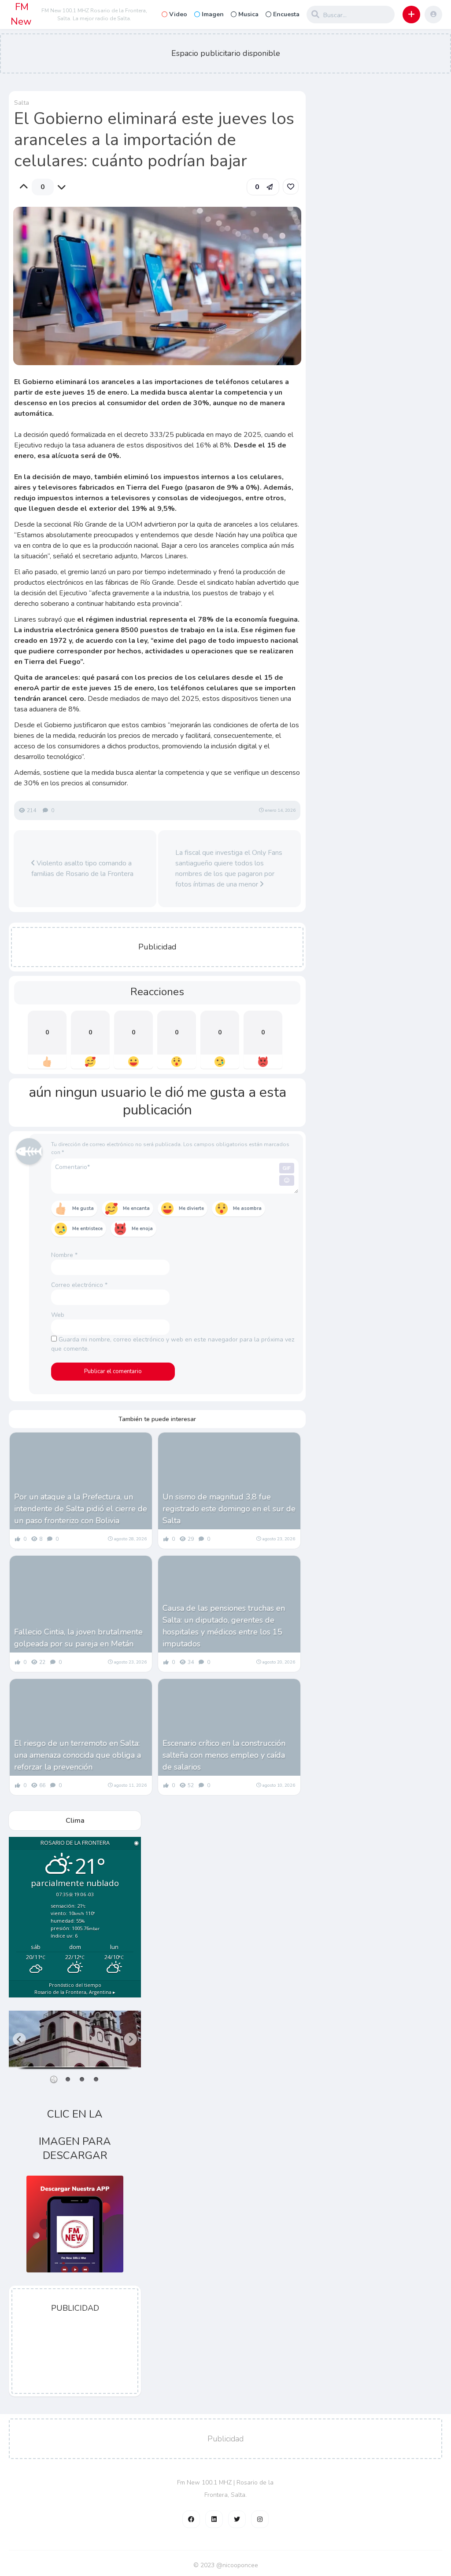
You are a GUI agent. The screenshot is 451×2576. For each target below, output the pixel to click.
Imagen (213, 14)
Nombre (64, 1255)
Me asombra (247, 1208)
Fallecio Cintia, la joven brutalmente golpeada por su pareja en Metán (78, 1638)
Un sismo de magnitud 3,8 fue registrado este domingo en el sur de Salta (229, 1509)
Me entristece (87, 1229)
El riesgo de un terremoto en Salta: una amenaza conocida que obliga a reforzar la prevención (78, 1755)
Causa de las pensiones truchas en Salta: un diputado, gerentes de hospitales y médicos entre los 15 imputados (224, 1626)
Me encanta (136, 1208)
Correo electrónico (79, 1285)
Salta (22, 103)
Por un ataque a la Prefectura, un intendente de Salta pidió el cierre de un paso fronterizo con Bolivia (81, 1509)
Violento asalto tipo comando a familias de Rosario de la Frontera (82, 868)
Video (178, 14)
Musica (248, 14)
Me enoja (142, 1229)
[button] (411, 15)
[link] (291, 187)
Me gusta (83, 1208)
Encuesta (286, 14)
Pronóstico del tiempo (75, 1989)
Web (58, 1315)
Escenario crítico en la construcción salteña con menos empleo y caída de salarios (224, 1755)
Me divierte (191, 1208)
